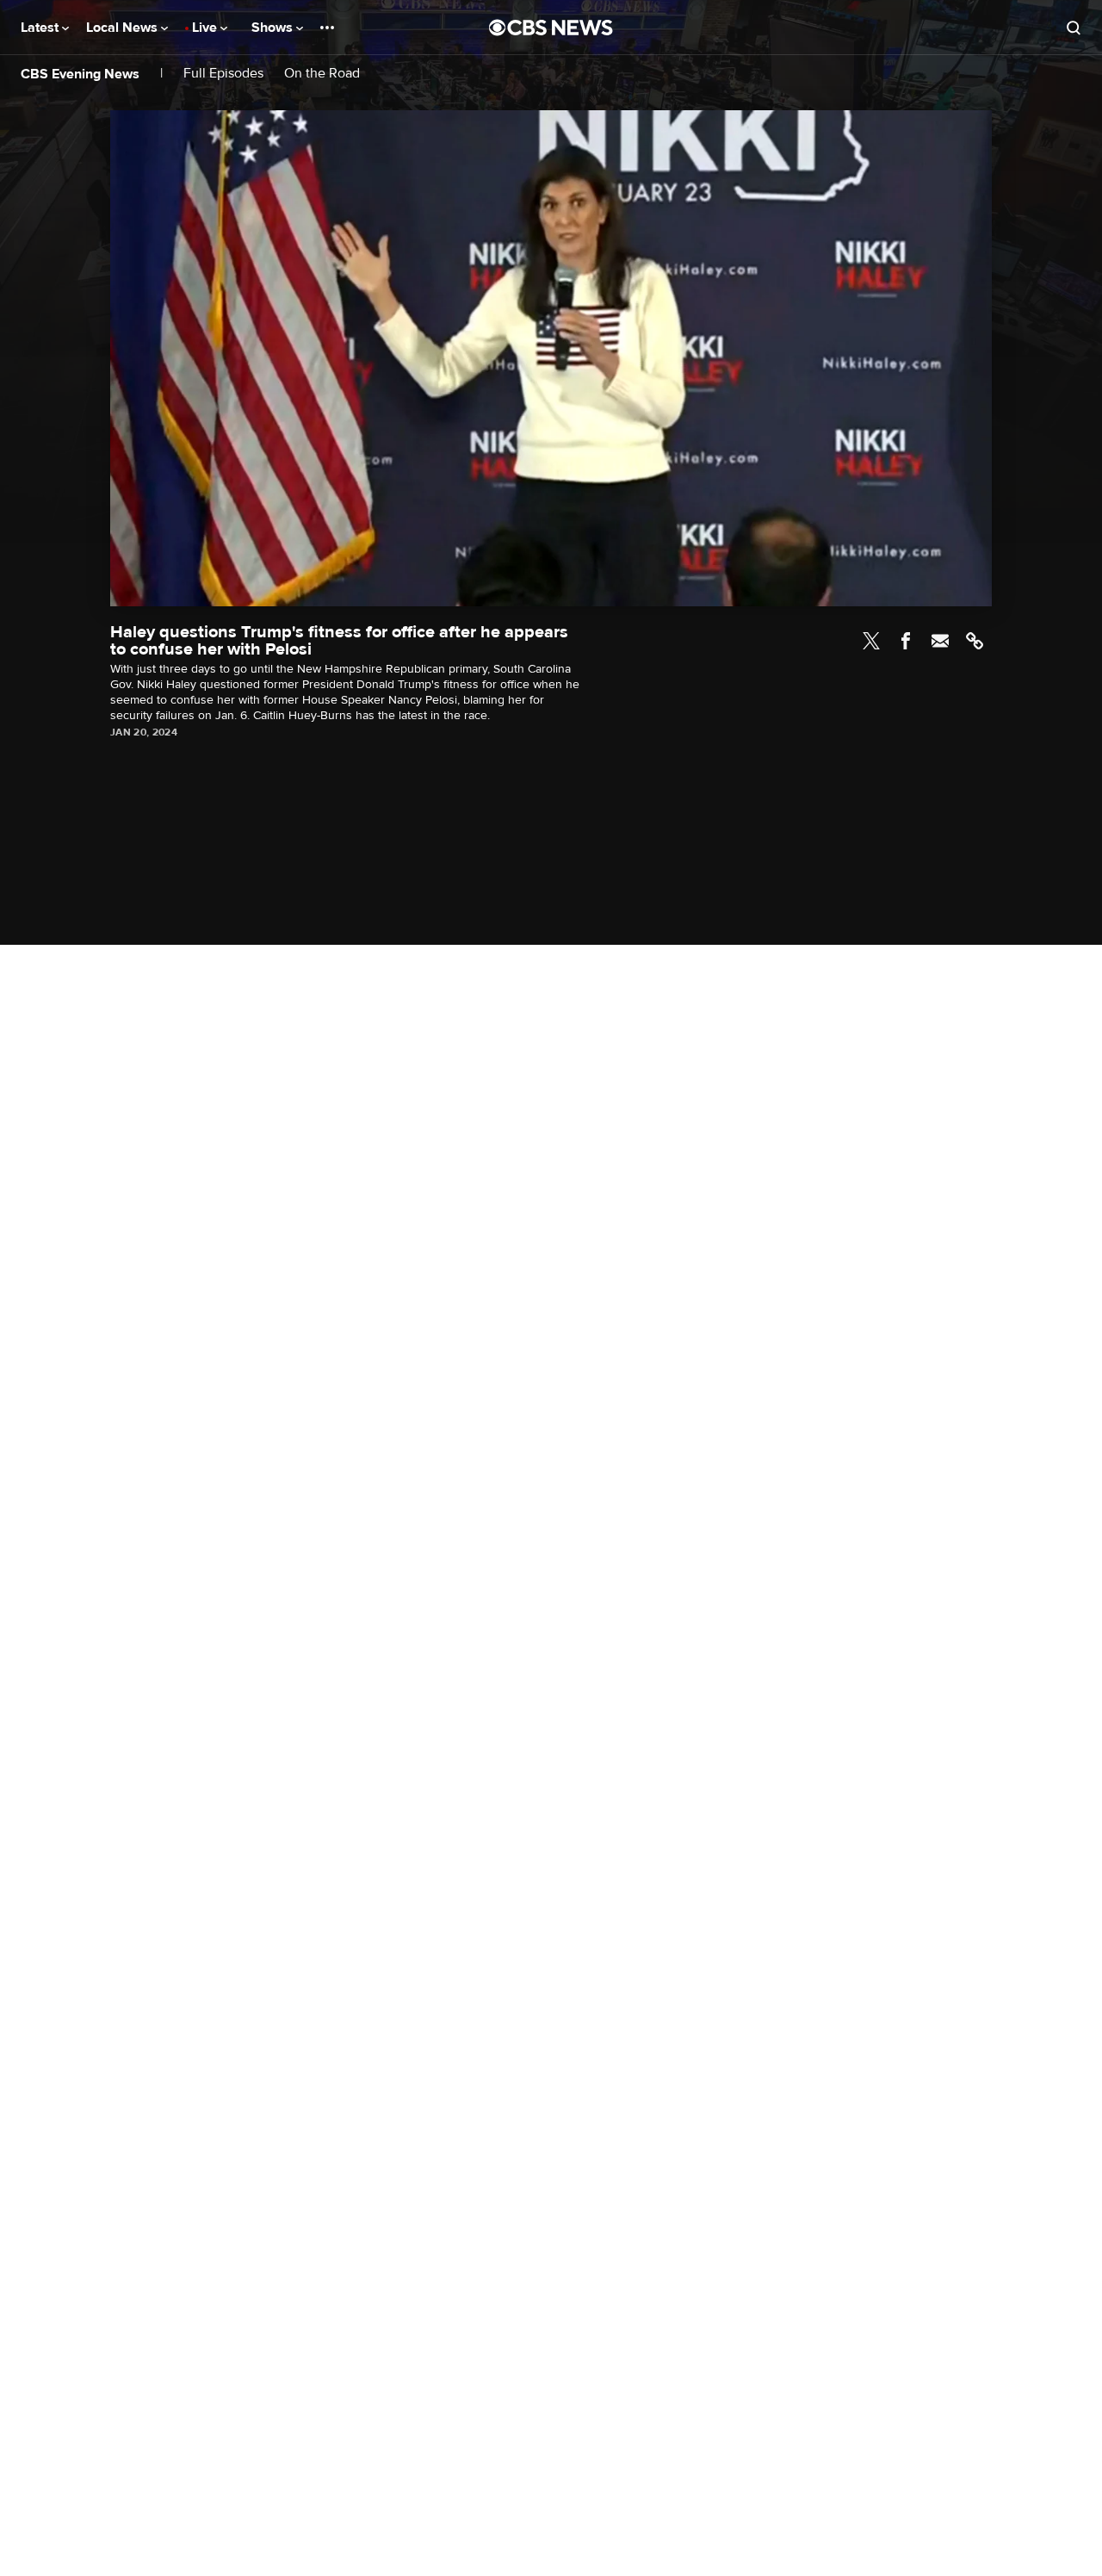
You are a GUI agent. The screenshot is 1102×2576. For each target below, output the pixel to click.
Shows (274, 28)
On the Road (322, 74)
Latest (41, 28)
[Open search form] (1074, 28)
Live (206, 28)
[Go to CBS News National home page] (551, 28)
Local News (124, 28)
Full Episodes (223, 74)
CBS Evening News (80, 74)
